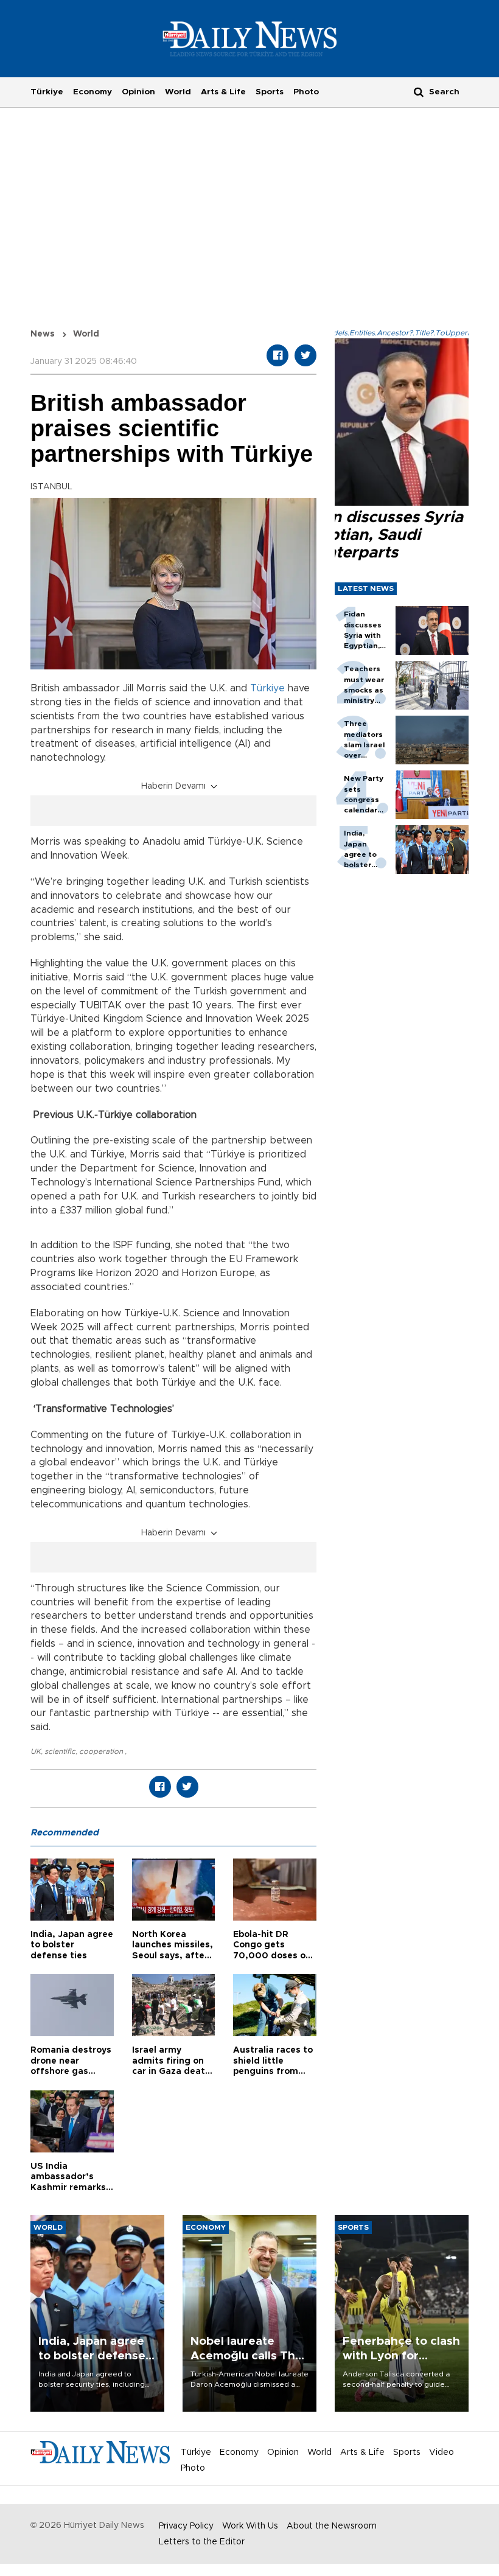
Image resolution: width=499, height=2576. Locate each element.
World (178, 92)
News (43, 334)
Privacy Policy (186, 2526)
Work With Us (250, 2526)
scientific (60, 1751)
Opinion (138, 92)
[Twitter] (305, 355)
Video (441, 2452)
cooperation (102, 1751)
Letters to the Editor (202, 2542)
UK (36, 1751)
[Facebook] (277, 355)
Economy (92, 92)
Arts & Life (223, 92)
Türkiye (47, 92)
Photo (306, 92)
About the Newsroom (332, 2526)
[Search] (419, 92)
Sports (270, 92)
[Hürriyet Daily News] (250, 38)
